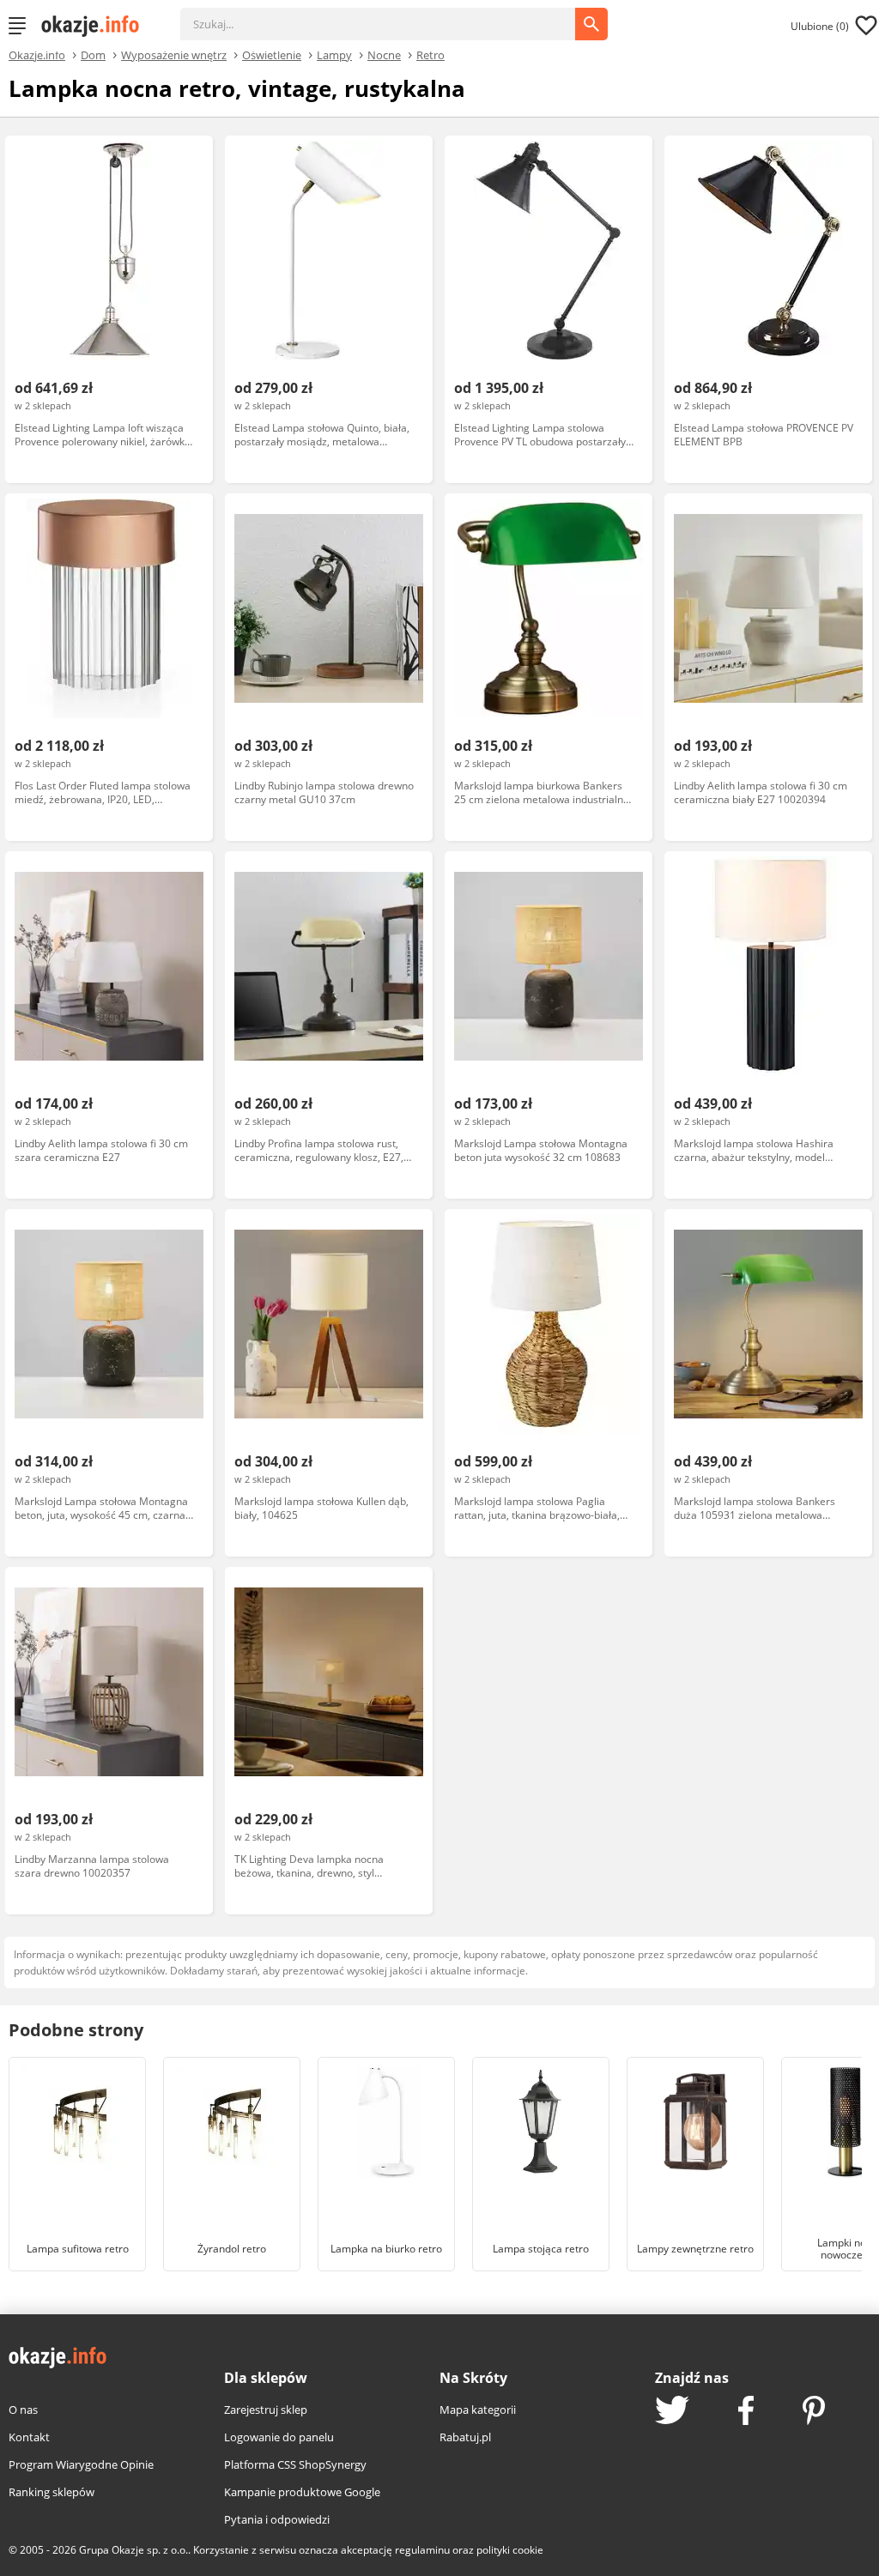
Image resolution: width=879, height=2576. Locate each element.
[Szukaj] (391, 15)
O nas (23, 2410)
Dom (93, 54)
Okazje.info (37, 55)
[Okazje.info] (96, 26)
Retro (430, 54)
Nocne (384, 54)
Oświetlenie (272, 54)
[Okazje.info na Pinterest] (814, 2412)
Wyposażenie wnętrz (174, 54)
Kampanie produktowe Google (302, 2492)
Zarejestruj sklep (266, 2410)
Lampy (334, 54)
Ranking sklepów (52, 2492)
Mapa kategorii (478, 2410)
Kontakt (29, 2437)
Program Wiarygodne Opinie (81, 2464)
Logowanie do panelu (279, 2437)
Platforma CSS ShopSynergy (295, 2464)
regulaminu (422, 2550)
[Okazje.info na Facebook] (746, 2412)
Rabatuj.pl (465, 2437)
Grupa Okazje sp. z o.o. (133, 2550)
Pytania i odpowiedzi (277, 2519)
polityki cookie (510, 2550)
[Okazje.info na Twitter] (672, 2412)
